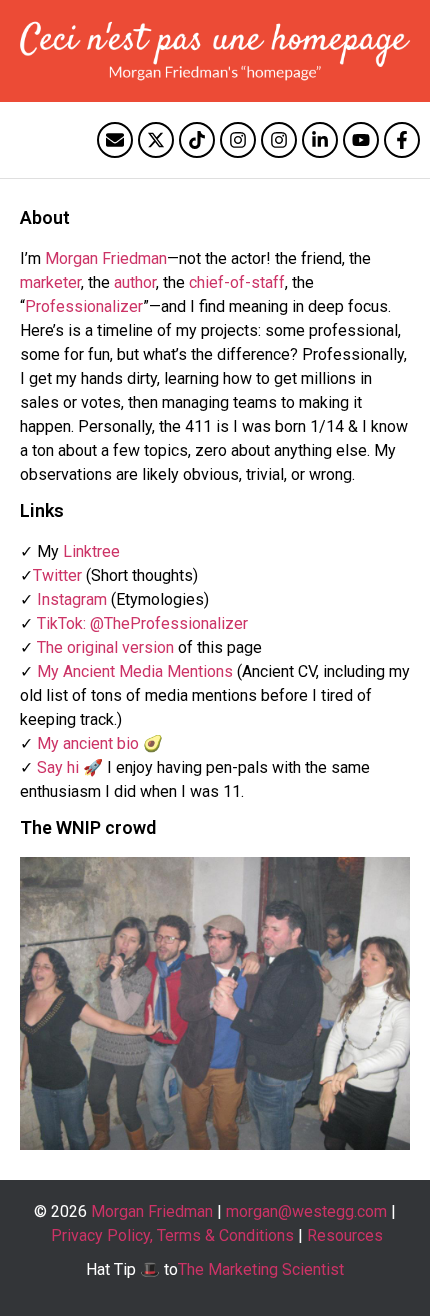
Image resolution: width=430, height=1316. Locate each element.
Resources (345, 1235)
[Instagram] (238, 140)
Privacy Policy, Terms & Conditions (172, 1235)
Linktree (91, 551)
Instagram (72, 599)
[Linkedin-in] (320, 140)
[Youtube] (361, 140)
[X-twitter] (156, 140)
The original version (105, 647)
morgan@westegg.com (306, 1211)
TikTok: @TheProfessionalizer (142, 623)
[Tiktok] (197, 140)
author (135, 282)
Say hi (58, 767)
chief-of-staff (237, 282)
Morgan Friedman (106, 258)
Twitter (57, 575)
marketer (50, 282)
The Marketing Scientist (261, 1269)
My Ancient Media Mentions (135, 671)
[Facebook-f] (402, 140)
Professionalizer (84, 306)
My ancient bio (88, 743)
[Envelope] (115, 140)
